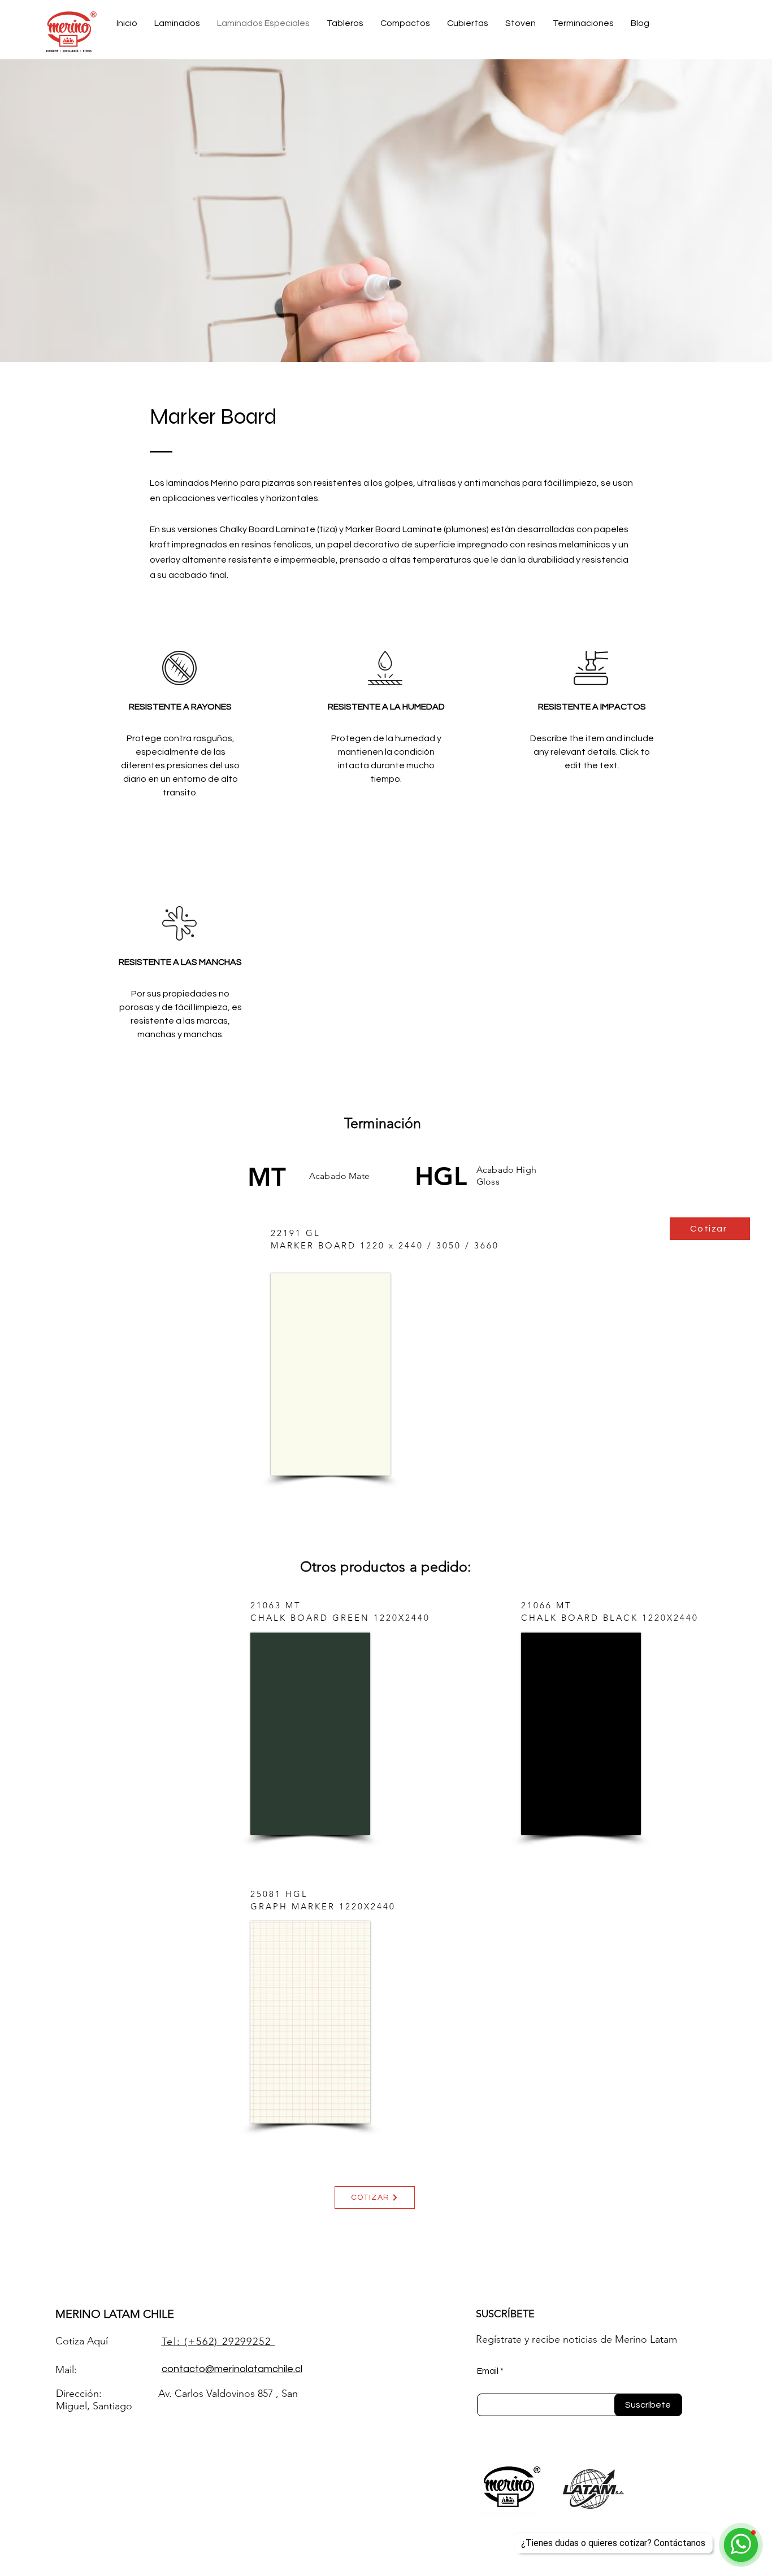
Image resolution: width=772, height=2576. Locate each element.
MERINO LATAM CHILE (115, 2314)
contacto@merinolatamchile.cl (232, 2369)
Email (488, 2371)
